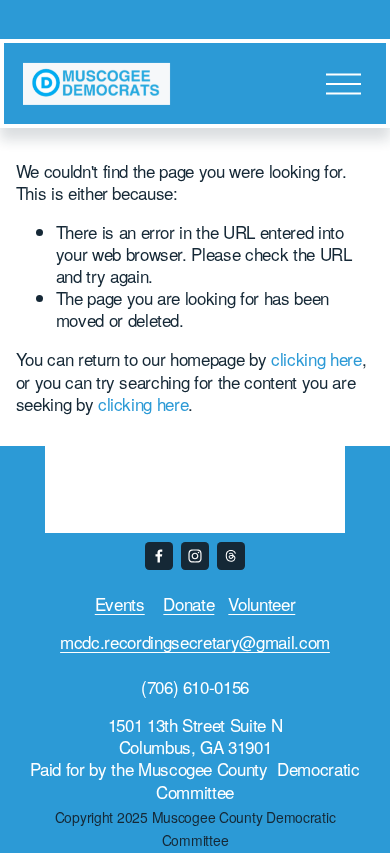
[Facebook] (159, 556)
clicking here (316, 358)
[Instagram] (195, 556)
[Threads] (231, 556)
